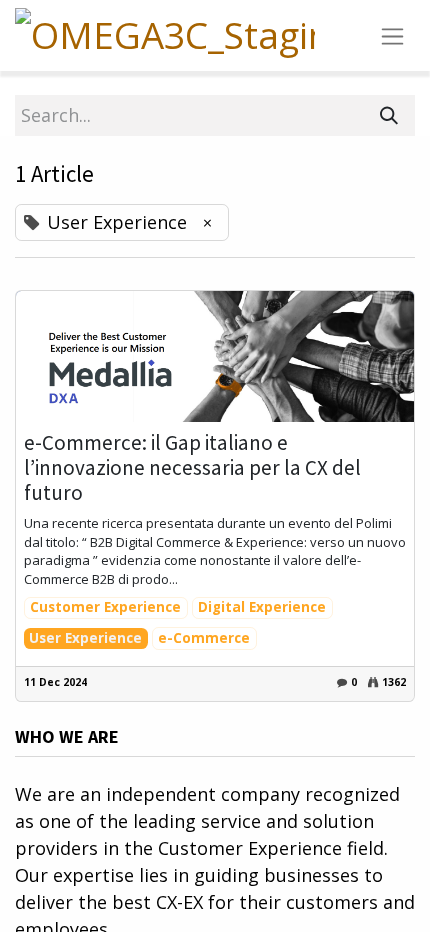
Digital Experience (262, 607)
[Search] (389, 115)
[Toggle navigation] (392, 35)
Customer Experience (105, 607)
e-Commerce (204, 638)
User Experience (85, 638)
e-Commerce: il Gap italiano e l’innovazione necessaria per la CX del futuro (192, 468)
